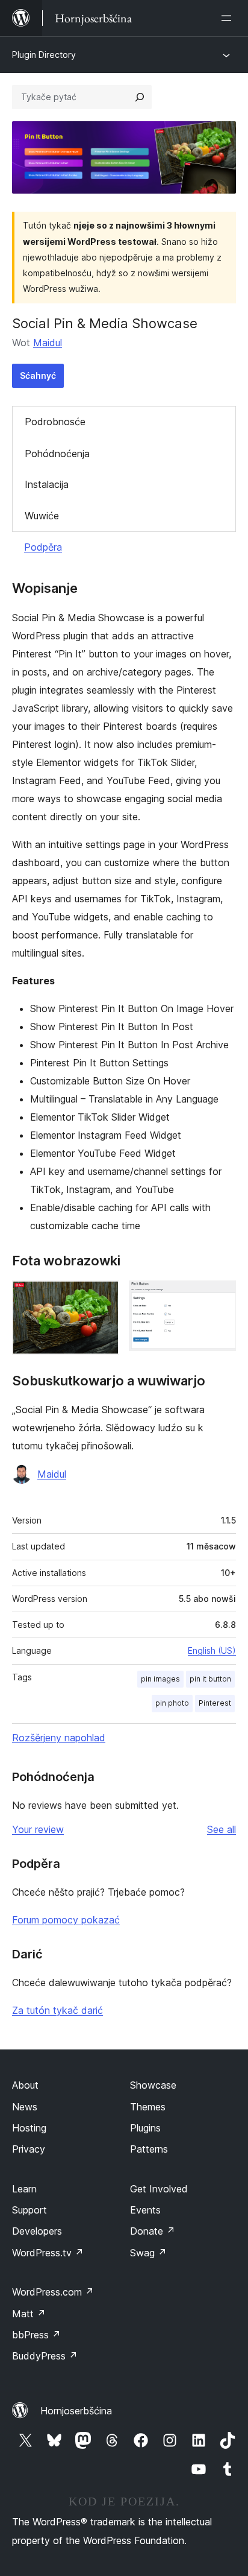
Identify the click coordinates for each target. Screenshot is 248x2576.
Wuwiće (42, 516)
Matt (29, 2314)
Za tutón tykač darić (57, 2010)
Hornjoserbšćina (76, 2411)
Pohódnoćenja (57, 454)
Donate (153, 2231)
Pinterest (215, 1703)
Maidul (48, 343)
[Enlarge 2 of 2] (220, 1297)
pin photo (172, 1703)
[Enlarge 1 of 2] (103, 1297)
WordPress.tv (48, 2253)
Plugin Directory (44, 55)
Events (145, 2210)
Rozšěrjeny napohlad (59, 1738)
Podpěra (43, 547)
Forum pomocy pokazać (66, 1920)
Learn (24, 2189)
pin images (160, 1679)
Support (29, 2210)
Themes (148, 2107)
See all (222, 1829)
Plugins (145, 2128)
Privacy (29, 2149)
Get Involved (159, 2189)
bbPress (36, 2335)
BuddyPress (45, 2356)
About (25, 2085)
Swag (148, 2253)
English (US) (212, 1650)
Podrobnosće (55, 422)
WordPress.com (53, 2292)
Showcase (153, 2085)
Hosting (29, 2128)
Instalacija (47, 484)
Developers (37, 2231)
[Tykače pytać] (140, 97)
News (25, 2107)
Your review (38, 1829)
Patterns (149, 2149)
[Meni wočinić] (229, 18)
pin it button (210, 1679)
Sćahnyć (38, 375)
